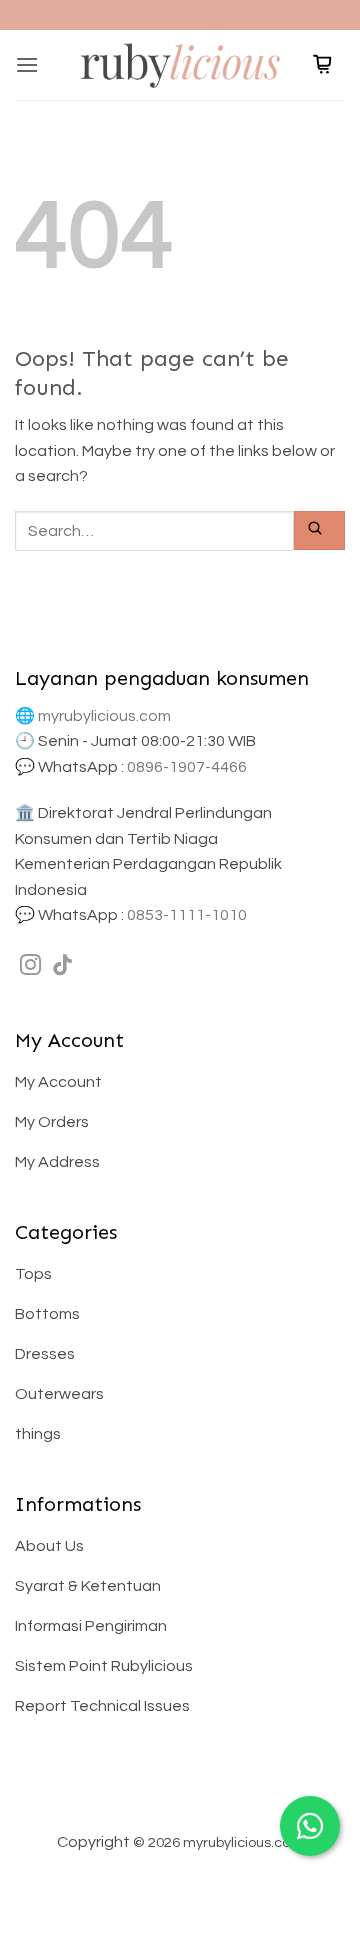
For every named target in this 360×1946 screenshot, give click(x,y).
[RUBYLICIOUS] (180, 64)
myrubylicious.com (104, 716)
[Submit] (319, 530)
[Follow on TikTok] (62, 966)
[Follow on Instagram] (30, 966)
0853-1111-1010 (187, 915)
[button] (27, 64)
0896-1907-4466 (187, 767)
